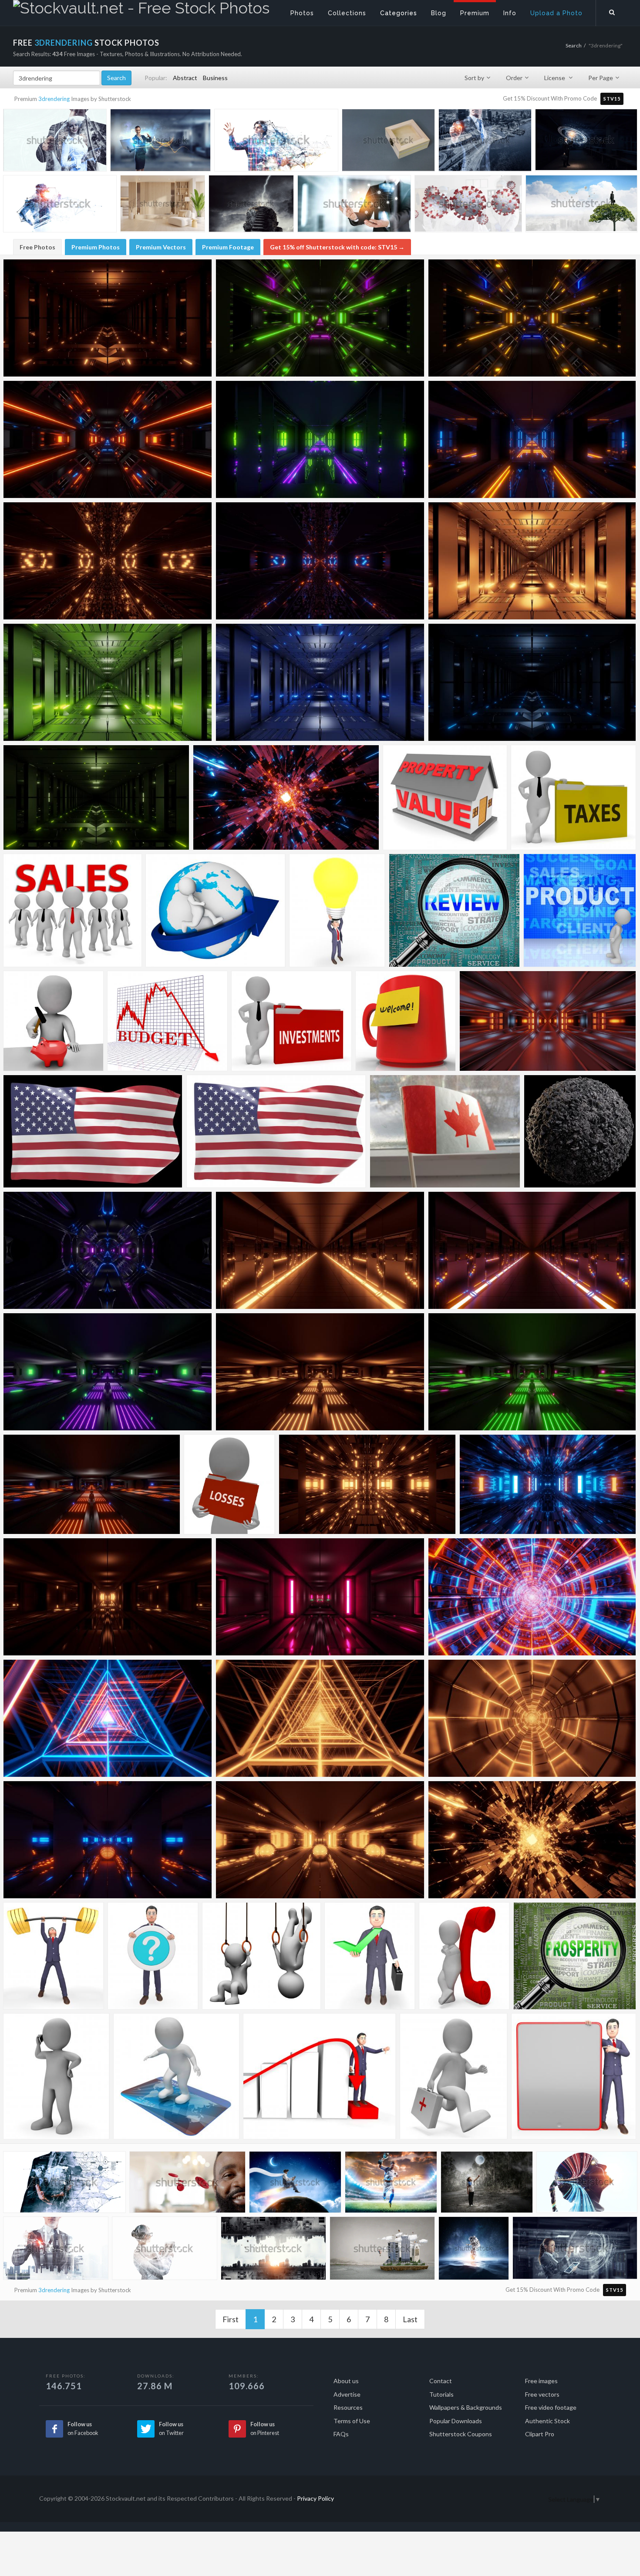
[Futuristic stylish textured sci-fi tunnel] (320, 561)
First (231, 2319)
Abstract (185, 78)
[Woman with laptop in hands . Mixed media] (160, 142)
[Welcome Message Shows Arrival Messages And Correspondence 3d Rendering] (406, 1021)
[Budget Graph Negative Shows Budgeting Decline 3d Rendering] (167, 1021)
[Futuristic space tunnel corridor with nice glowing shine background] (286, 797)
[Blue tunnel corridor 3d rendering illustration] (320, 682)
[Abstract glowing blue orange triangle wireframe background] (108, 1718)
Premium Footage (228, 247)
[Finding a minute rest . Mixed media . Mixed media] (581, 206)
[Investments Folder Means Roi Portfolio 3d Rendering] (291, 1021)
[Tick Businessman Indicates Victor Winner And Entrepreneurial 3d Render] (370, 1956)
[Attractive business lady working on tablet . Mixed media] (55, 142)
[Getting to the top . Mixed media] (251, 205)
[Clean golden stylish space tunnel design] (320, 1250)
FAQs (341, 2434)
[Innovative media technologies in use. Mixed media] (575, 2251)
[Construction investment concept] (485, 142)
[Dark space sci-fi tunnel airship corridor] (532, 318)
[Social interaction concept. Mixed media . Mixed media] (354, 206)
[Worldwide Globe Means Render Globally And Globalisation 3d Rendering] (216, 910)
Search (574, 45)
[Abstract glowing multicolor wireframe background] (532, 1597)
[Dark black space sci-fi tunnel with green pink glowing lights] (532, 1372)
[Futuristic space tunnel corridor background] (532, 1840)
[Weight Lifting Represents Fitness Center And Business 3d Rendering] (54, 1956)
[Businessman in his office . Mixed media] (586, 142)
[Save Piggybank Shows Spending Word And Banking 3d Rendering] (53, 1021)
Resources (348, 2407)
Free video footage (551, 2407)
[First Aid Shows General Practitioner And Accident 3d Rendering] (454, 2076)
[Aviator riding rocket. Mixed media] (295, 2184)
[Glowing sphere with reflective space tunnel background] (108, 1840)
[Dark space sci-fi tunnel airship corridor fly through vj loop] (108, 439)
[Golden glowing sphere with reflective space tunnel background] (320, 1840)
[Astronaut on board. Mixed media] (474, 2250)
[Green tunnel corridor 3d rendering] (96, 797)
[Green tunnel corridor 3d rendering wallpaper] (108, 682)
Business (215, 78)
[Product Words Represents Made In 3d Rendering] (580, 910)
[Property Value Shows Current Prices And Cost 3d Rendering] (445, 797)
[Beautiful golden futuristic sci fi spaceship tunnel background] (367, 1484)
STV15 (612, 99)
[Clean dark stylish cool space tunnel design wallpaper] (532, 1250)
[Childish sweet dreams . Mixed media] (487, 2184)
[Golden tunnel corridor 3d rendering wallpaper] (532, 561)
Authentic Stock (547, 2421)
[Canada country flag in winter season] (445, 1131)
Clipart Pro (540, 2434)
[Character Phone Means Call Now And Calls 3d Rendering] (464, 1956)
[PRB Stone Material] (580, 1131)
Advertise (347, 2394)
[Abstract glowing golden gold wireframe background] (532, 1718)
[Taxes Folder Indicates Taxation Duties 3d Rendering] (573, 797)
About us (346, 2381)
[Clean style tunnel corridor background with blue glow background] (548, 1021)
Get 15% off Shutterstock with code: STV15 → (337, 247)
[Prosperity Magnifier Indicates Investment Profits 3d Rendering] (575, 1956)
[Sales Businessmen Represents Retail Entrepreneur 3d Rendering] (72, 910)
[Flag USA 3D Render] (93, 1131)
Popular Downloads (456, 2421)
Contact (441, 2381)
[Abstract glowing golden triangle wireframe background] (320, 1718)
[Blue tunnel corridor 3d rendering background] (532, 682)
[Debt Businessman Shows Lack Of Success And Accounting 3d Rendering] (320, 2076)
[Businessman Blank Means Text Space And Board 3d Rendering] (574, 2076)
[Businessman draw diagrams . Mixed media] (56, 2251)
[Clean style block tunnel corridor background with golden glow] (108, 1597)
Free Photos (37, 247)
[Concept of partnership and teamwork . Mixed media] (64, 2185)
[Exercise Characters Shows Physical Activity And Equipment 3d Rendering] (261, 1956)
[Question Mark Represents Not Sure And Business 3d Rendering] (153, 1956)
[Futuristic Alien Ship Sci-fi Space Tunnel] (108, 1250)
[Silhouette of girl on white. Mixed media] (587, 2184)
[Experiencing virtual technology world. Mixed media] (276, 143)
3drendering (54, 99)
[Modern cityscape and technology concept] (273, 2251)
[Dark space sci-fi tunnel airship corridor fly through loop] (320, 318)
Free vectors (542, 2394)
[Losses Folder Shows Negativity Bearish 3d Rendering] (229, 1484)
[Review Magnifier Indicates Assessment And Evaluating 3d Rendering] (454, 910)
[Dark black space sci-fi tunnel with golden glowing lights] (320, 1372)
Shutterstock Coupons (461, 2434)
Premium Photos (96, 247)
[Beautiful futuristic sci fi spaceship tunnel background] (548, 1484)
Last (410, 2319)
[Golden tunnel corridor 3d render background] (108, 318)
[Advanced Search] (612, 11)
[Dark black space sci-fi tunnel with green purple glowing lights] (108, 1372)
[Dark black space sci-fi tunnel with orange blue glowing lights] (92, 1484)
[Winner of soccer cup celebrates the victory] (391, 2184)
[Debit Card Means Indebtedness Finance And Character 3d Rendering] (176, 2076)
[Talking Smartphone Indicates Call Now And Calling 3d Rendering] (56, 2076)
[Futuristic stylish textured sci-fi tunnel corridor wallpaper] (108, 561)
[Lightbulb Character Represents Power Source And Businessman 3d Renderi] (337, 910)
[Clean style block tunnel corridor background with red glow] (320, 1597)
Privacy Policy (315, 2498)
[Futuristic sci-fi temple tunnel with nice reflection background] (320, 439)
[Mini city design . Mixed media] (382, 2251)
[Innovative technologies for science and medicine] (165, 2251)
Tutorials (441, 2394)
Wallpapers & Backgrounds (466, 2407)
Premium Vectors (161, 247)
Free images (541, 2381)
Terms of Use (352, 2421)
